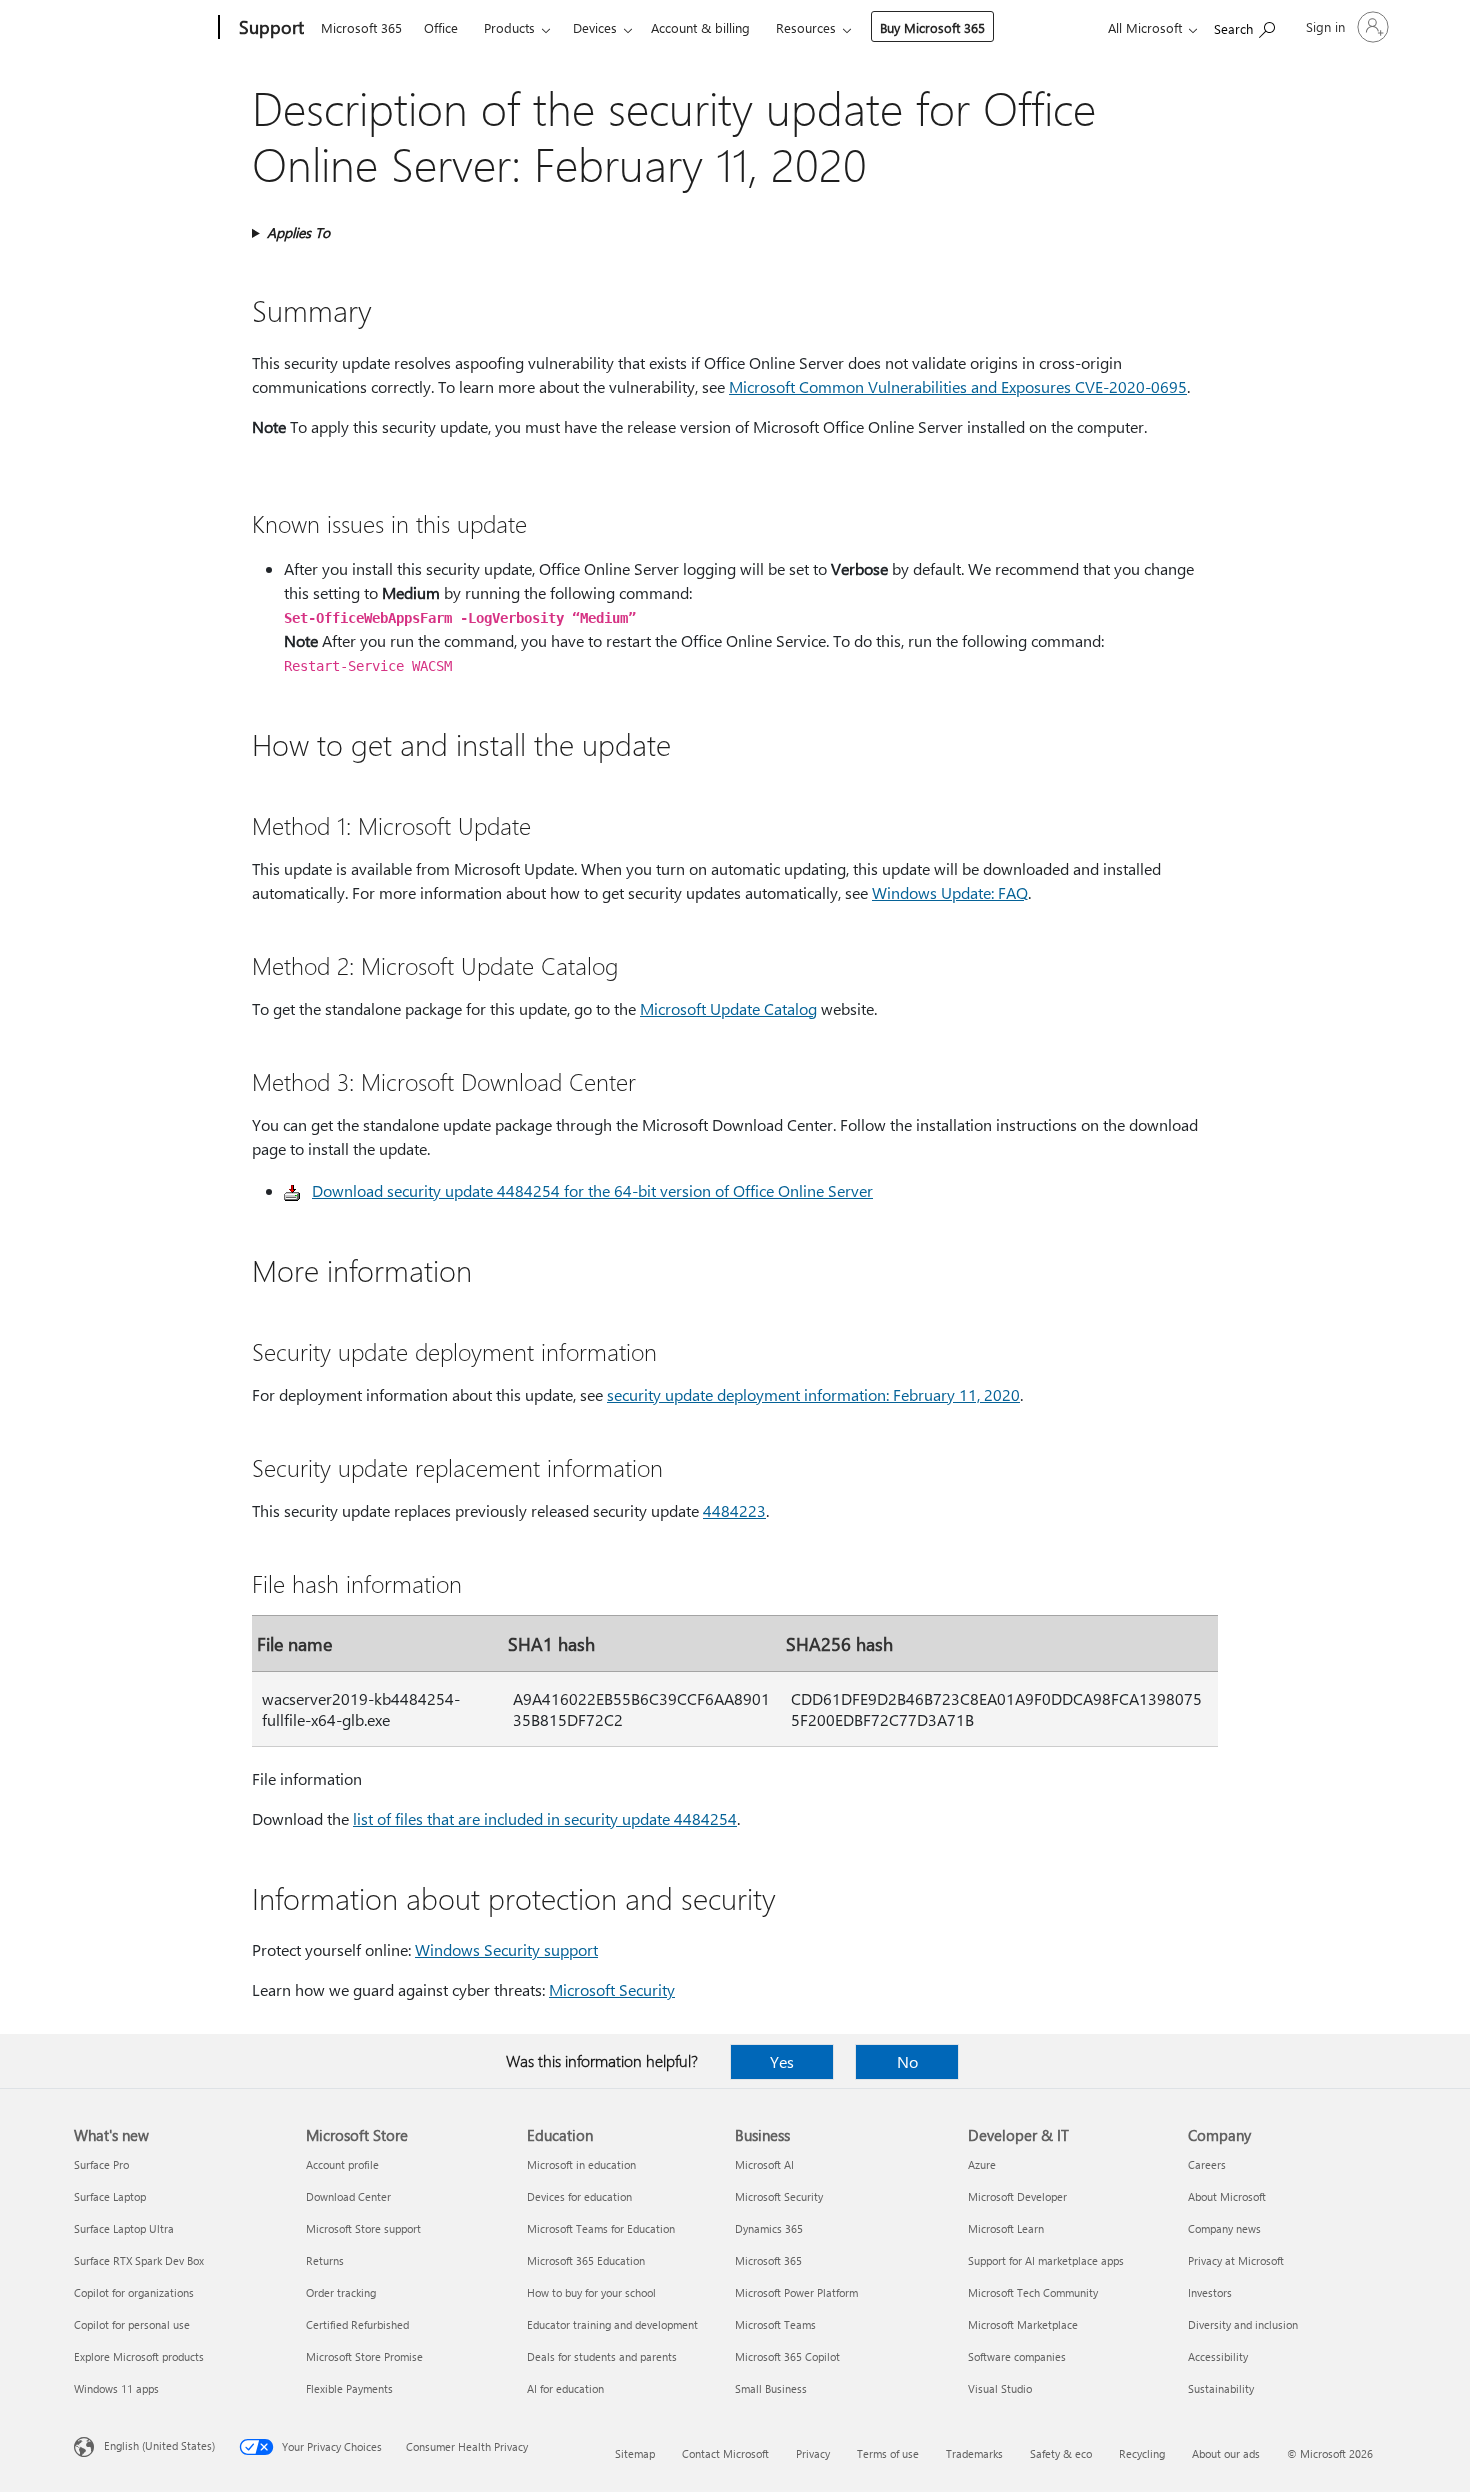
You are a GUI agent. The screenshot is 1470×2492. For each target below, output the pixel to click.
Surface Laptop (110, 2196)
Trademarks (974, 2453)
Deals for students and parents (602, 2356)
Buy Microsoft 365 (932, 27)
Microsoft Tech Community (1033, 2292)
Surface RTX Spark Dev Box (139, 2260)
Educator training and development (612, 2324)
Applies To (298, 232)
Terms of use (888, 2453)
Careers (1207, 2164)
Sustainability (1221, 2388)
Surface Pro (101, 2164)
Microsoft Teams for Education (601, 2228)
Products (509, 27)
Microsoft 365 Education (586, 2260)
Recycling (1142, 2453)
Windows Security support (506, 1949)
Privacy (813, 2453)
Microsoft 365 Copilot (787, 2356)
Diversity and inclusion (1243, 2324)
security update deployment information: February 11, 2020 (813, 1394)
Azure (982, 2164)
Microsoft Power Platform (796, 2292)
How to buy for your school (591, 2292)
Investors (1210, 2292)
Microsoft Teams (775, 2324)
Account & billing (700, 27)
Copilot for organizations (134, 2292)
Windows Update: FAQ (950, 892)
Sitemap (635, 2453)
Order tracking (341, 2292)
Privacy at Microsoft (1236, 2260)
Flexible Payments (349, 2388)
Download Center (348, 2196)
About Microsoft (1227, 2196)
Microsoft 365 (361, 27)
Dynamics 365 (769, 2228)
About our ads (1226, 2453)
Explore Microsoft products (139, 2356)
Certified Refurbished (357, 2324)
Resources (806, 27)
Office (441, 27)
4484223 (734, 1510)
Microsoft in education (581, 2164)
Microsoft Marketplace (1023, 2324)
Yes (782, 2061)
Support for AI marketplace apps (1046, 2260)
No (907, 2061)
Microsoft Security (612, 1989)
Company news (1224, 2228)
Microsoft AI (764, 2164)
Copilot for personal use (132, 2324)
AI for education (565, 2388)
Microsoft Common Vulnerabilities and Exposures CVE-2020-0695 (958, 386)
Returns (325, 2260)
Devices (595, 27)
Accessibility (1218, 2356)
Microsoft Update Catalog (728, 1008)
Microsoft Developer (1017, 2196)
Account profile (342, 2164)
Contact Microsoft (725, 2453)
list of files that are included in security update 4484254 (545, 1818)
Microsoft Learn (1006, 2228)
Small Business (771, 2388)
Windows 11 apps (116, 2388)
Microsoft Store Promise (364, 2356)
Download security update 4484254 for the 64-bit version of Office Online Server (592, 1190)
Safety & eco (1061, 2453)
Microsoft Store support (363, 2228)
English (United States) (159, 2445)
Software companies (1017, 2356)
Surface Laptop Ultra (124, 2228)
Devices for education (579, 2196)
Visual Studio (1000, 2388)
